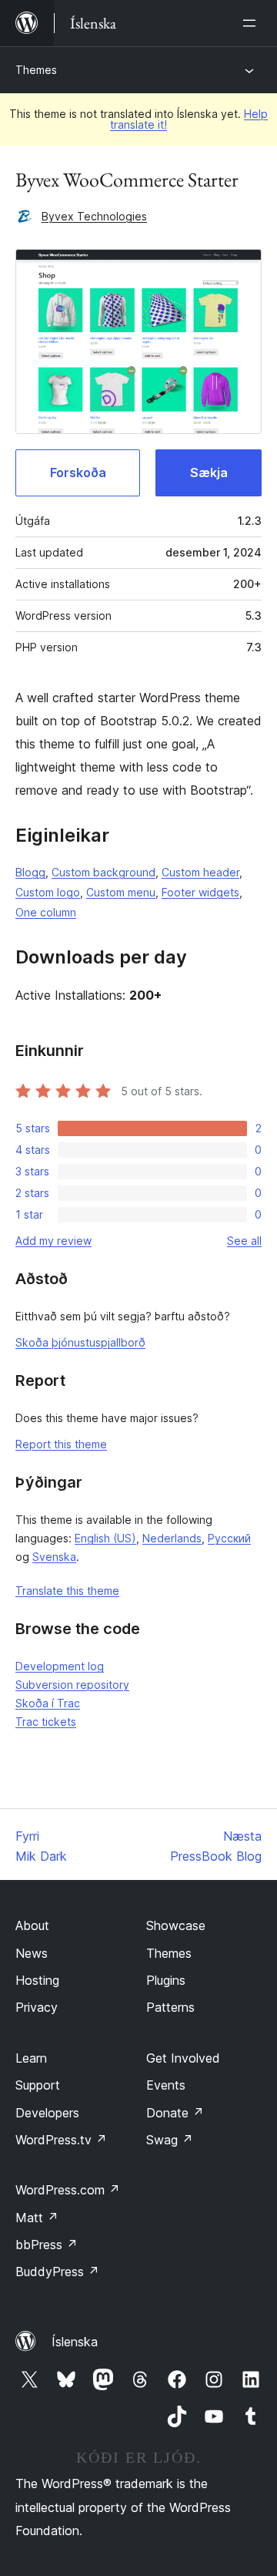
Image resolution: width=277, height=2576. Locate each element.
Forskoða (78, 472)
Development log (60, 1666)
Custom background (103, 872)
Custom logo (48, 892)
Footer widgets (200, 892)
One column (46, 912)
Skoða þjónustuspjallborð (80, 1342)
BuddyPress (57, 2272)
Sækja (209, 472)
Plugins (166, 1980)
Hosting (37, 1980)
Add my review (53, 1241)
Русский (229, 1538)
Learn (31, 2058)
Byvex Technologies (94, 216)
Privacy (37, 2007)
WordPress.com (68, 2190)
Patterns (170, 2007)
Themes (36, 70)
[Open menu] (252, 23)
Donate (175, 2113)
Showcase (176, 1925)
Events (166, 2085)
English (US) (105, 1538)
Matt (37, 2218)
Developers (47, 2113)
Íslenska (75, 2342)
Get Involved (183, 2058)
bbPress (47, 2245)
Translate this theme (67, 1591)
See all (244, 1241)
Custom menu (121, 892)
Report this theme (61, 1444)
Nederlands (172, 1538)
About (32, 1925)
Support (38, 2085)
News (32, 1953)
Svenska (54, 1557)
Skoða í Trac (48, 1703)
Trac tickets (46, 1722)
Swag (170, 2140)
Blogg (30, 872)
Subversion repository (72, 1685)
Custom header (200, 872)
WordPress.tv (61, 2140)
